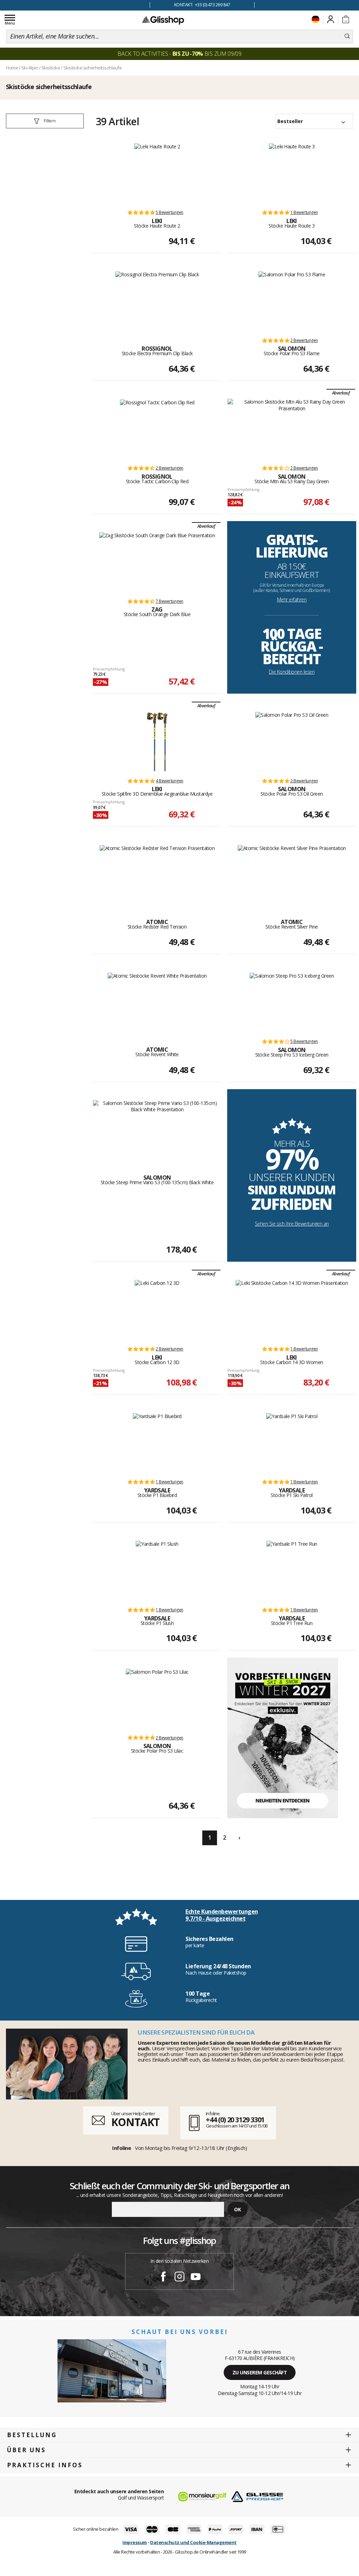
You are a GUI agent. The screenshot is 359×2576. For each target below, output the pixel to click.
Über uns (26, 2450)
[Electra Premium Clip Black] (157, 301)
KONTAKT (135, 2122)
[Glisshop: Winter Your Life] (163, 20)
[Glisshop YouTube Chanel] (196, 2278)
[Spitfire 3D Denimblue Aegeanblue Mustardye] (157, 741)
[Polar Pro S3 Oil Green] (292, 741)
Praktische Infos (45, 2465)
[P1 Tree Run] (292, 1570)
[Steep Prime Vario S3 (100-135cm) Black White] (157, 1130)
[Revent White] (157, 1002)
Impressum (135, 2542)
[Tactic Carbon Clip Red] (157, 429)
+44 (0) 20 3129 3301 (235, 2120)
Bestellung (32, 2435)
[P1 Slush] (157, 1570)
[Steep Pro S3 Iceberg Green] (292, 1002)
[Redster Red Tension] (157, 874)
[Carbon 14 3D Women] (292, 1309)
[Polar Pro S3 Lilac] (157, 1698)
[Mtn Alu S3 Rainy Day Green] (292, 429)
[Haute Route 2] (157, 173)
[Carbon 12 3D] (157, 1309)
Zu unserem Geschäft (260, 2372)
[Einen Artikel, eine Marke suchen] (347, 36)
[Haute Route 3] (292, 173)
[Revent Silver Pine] (292, 874)
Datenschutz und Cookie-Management (193, 2542)
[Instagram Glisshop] (179, 2278)
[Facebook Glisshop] (163, 2278)
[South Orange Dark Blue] (157, 562)
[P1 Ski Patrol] (292, 1442)
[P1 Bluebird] (157, 1442)
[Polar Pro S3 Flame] (292, 301)
